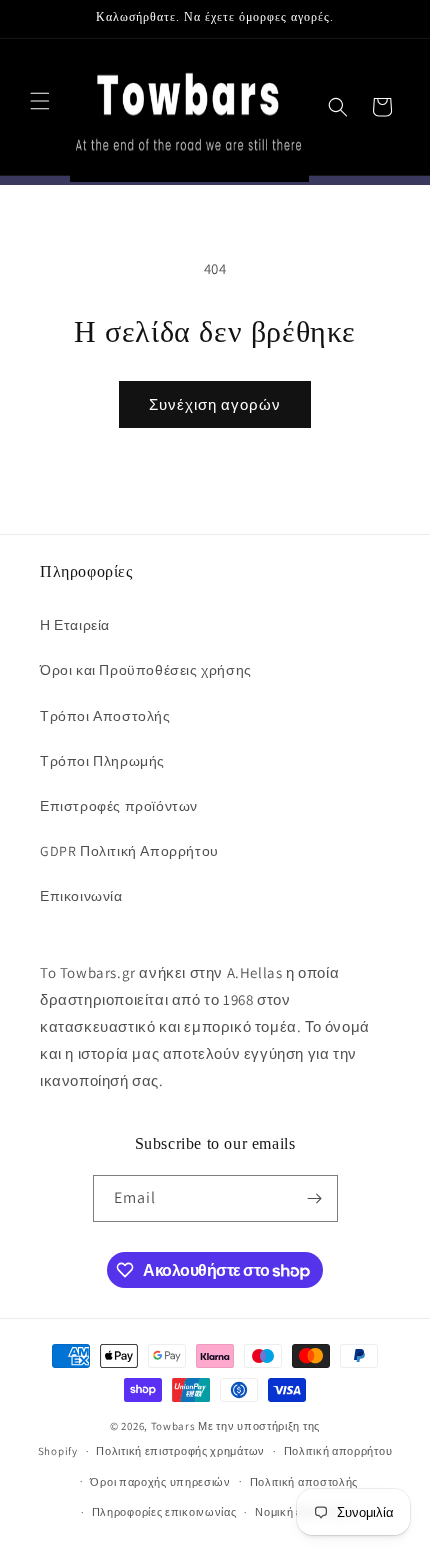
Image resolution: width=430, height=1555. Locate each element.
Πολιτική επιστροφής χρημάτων (180, 1451)
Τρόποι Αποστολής (105, 716)
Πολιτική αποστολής (304, 1482)
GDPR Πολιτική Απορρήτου (129, 851)
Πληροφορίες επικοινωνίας (164, 1512)
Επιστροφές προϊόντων (119, 806)
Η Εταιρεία (75, 625)
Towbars (173, 1426)
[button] (40, 101)
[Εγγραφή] (315, 1198)
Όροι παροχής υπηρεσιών (160, 1482)
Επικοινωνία (81, 896)
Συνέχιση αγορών (215, 404)
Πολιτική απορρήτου (338, 1451)
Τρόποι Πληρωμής (102, 761)
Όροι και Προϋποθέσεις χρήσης (146, 670)
